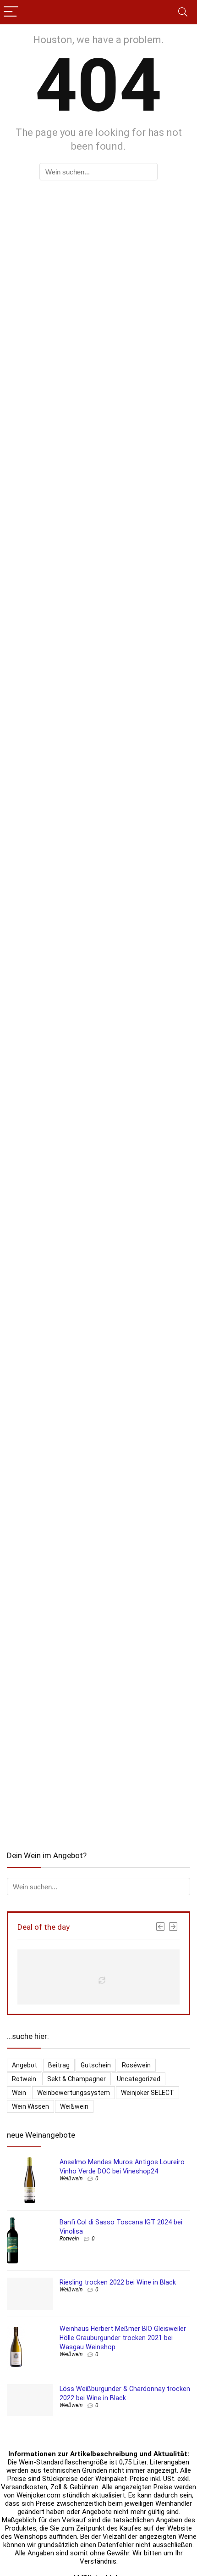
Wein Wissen (30, 2106)
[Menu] (11, 12)
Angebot (25, 2065)
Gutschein (96, 2065)
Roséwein (136, 2065)
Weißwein (74, 2106)
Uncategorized (139, 2079)
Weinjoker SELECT (148, 2093)
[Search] (183, 12)
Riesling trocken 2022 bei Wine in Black (118, 2282)
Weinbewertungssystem (74, 2093)
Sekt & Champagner (77, 2079)
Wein (19, 2093)
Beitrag (59, 2065)
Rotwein (24, 2079)
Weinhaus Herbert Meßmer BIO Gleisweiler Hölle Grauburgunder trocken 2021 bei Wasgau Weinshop (123, 2338)
